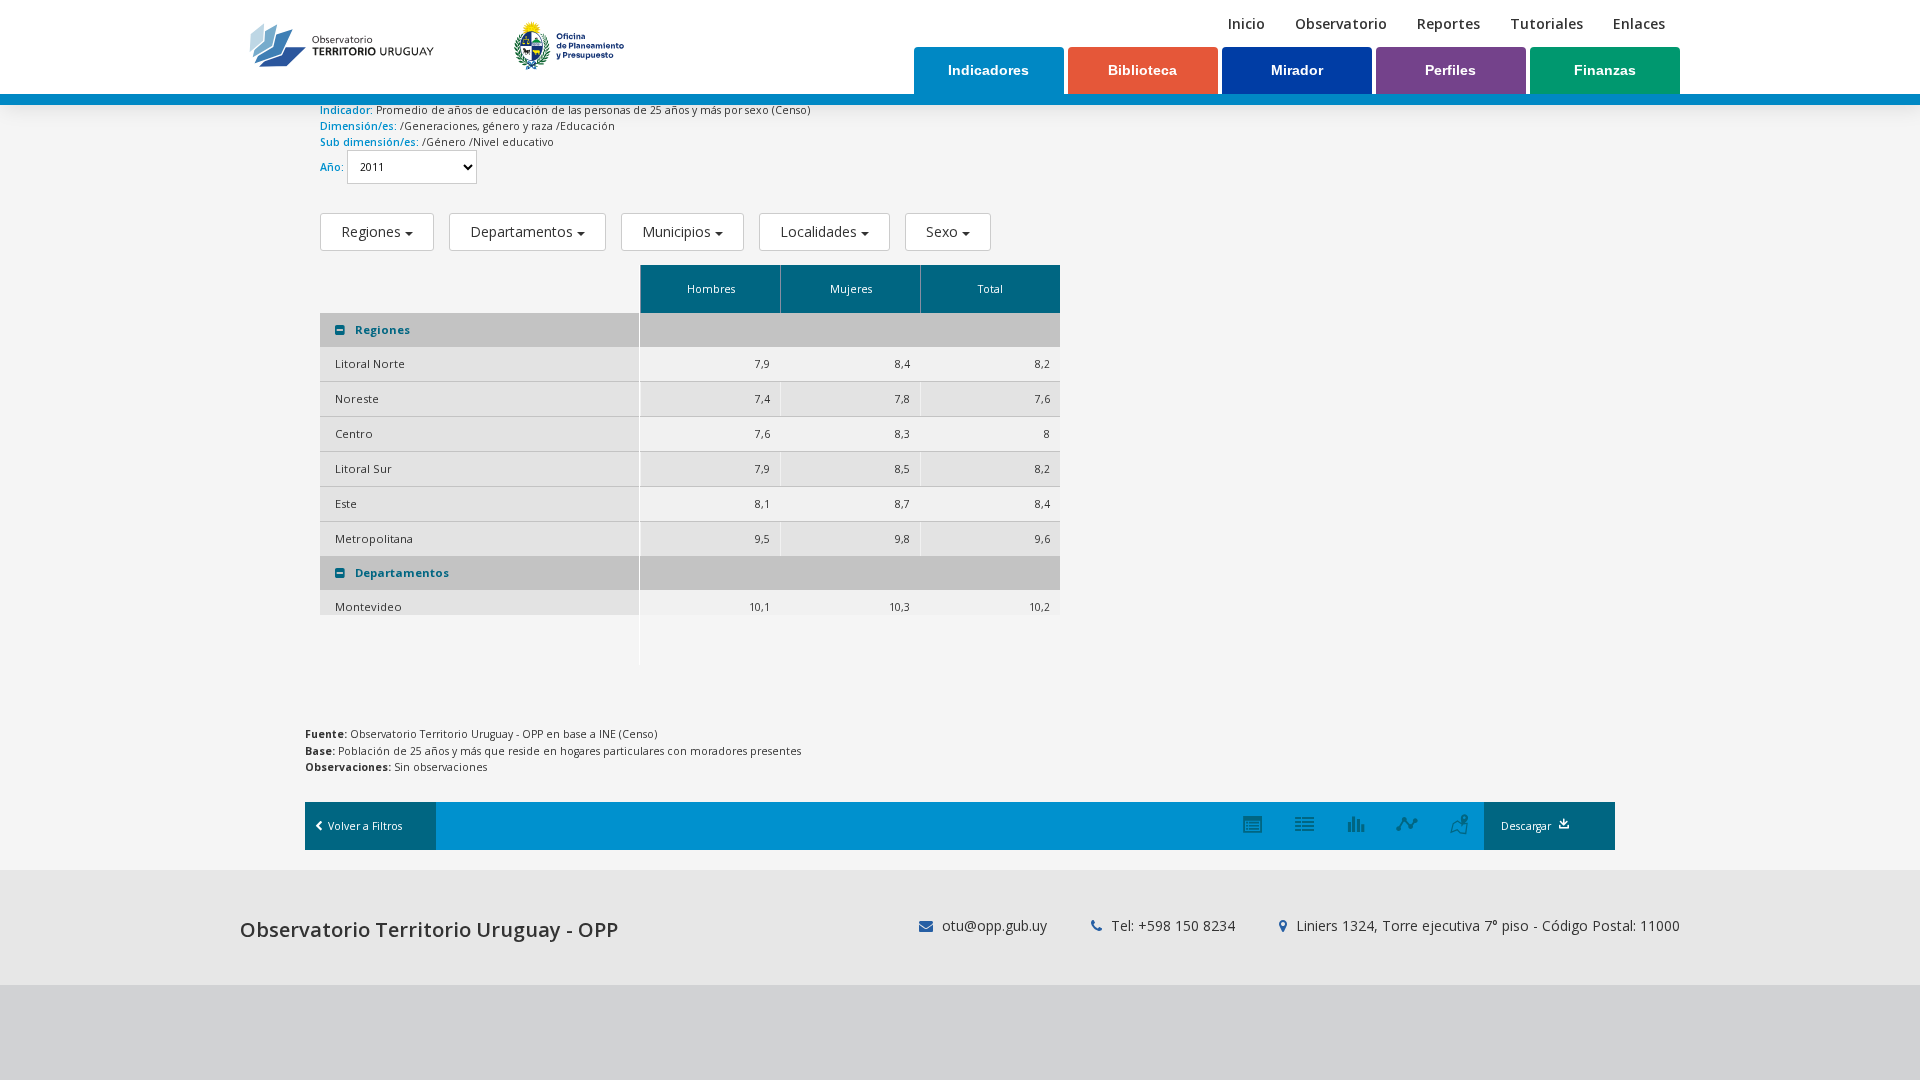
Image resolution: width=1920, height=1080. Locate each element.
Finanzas (1605, 70)
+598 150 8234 (1186, 925)
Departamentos (523, 231)
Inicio (1246, 23)
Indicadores (988, 70)
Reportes (1448, 23)
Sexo (944, 231)
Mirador (1297, 70)
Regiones (373, 231)
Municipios (678, 231)
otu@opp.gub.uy (992, 925)
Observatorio (1341, 23)
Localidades (820, 231)
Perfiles (1450, 70)
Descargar (1526, 826)
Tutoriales (1546, 23)
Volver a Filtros (363, 826)
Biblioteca (1142, 70)
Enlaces (1639, 23)
